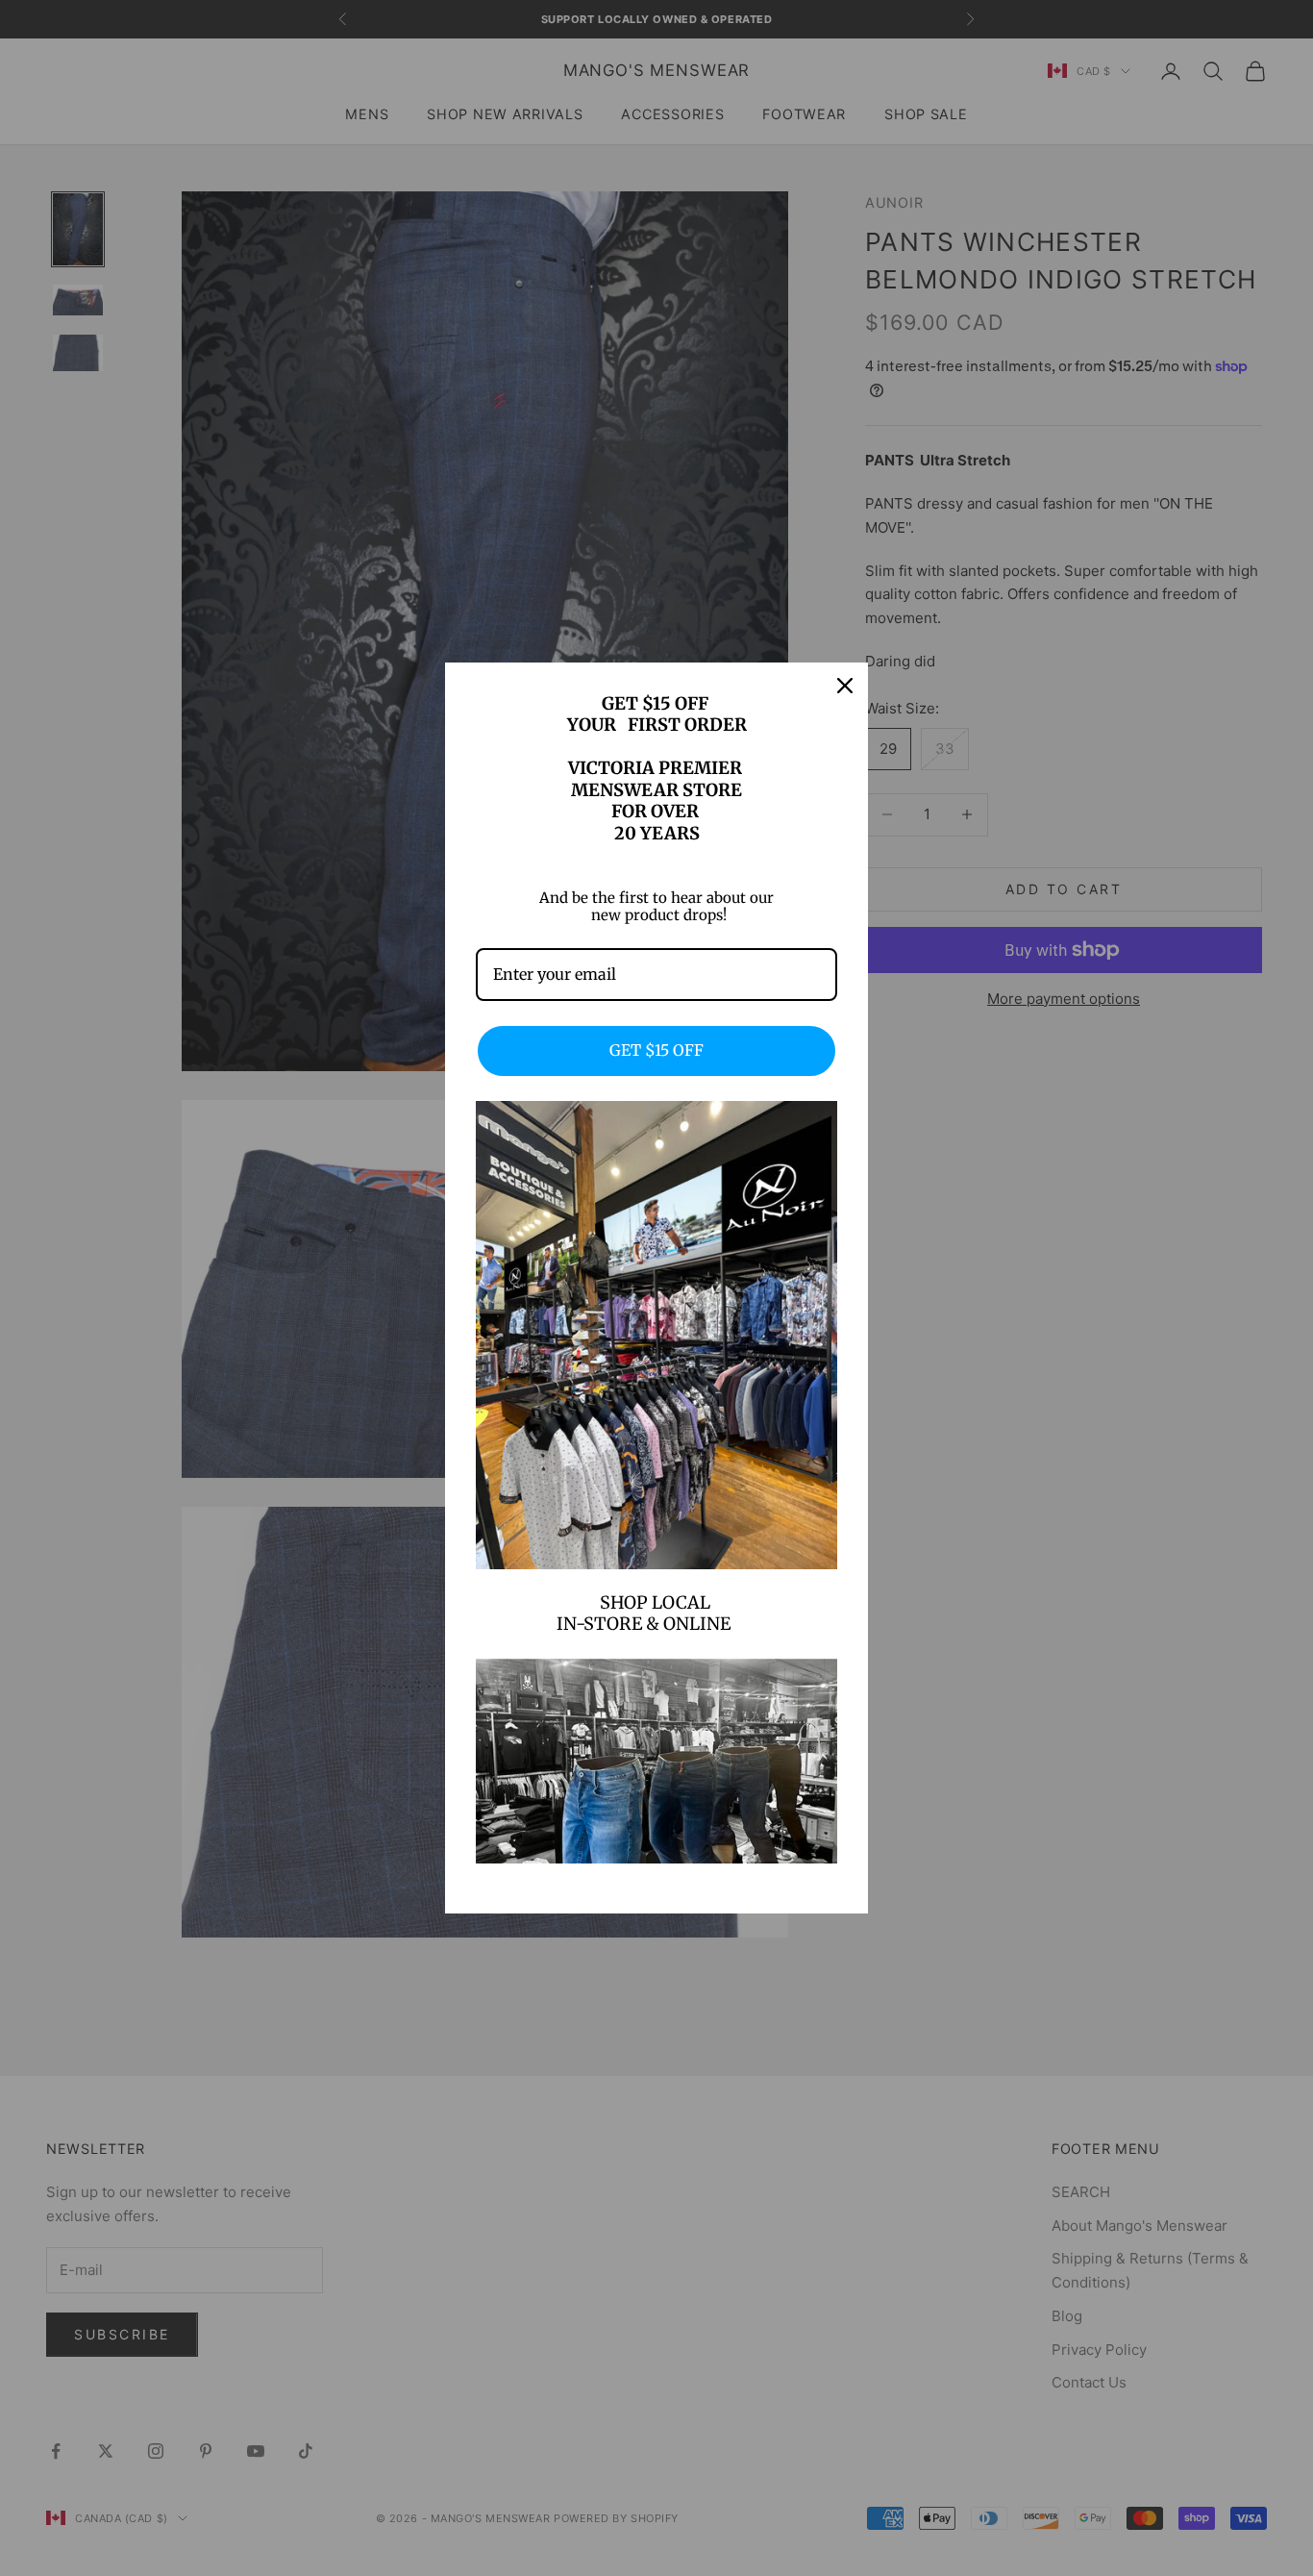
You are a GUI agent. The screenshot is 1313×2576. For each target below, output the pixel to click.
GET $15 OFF (656, 1050)
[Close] (845, 686)
